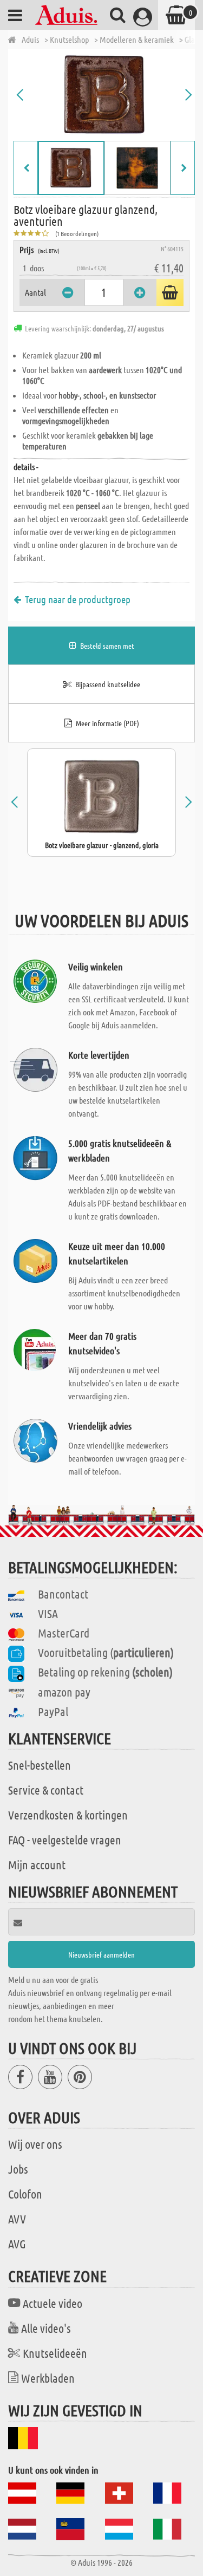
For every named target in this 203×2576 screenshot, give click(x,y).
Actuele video (53, 2303)
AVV (17, 2219)
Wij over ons (35, 2144)
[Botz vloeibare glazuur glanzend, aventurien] (104, 95)
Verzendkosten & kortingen (68, 1815)
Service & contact (46, 1790)
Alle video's (46, 2328)
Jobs (18, 2169)
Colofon (25, 2194)
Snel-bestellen (40, 1765)
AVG (17, 2244)
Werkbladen (48, 2378)
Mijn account (37, 1864)
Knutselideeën (55, 2353)
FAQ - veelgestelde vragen (65, 1840)
